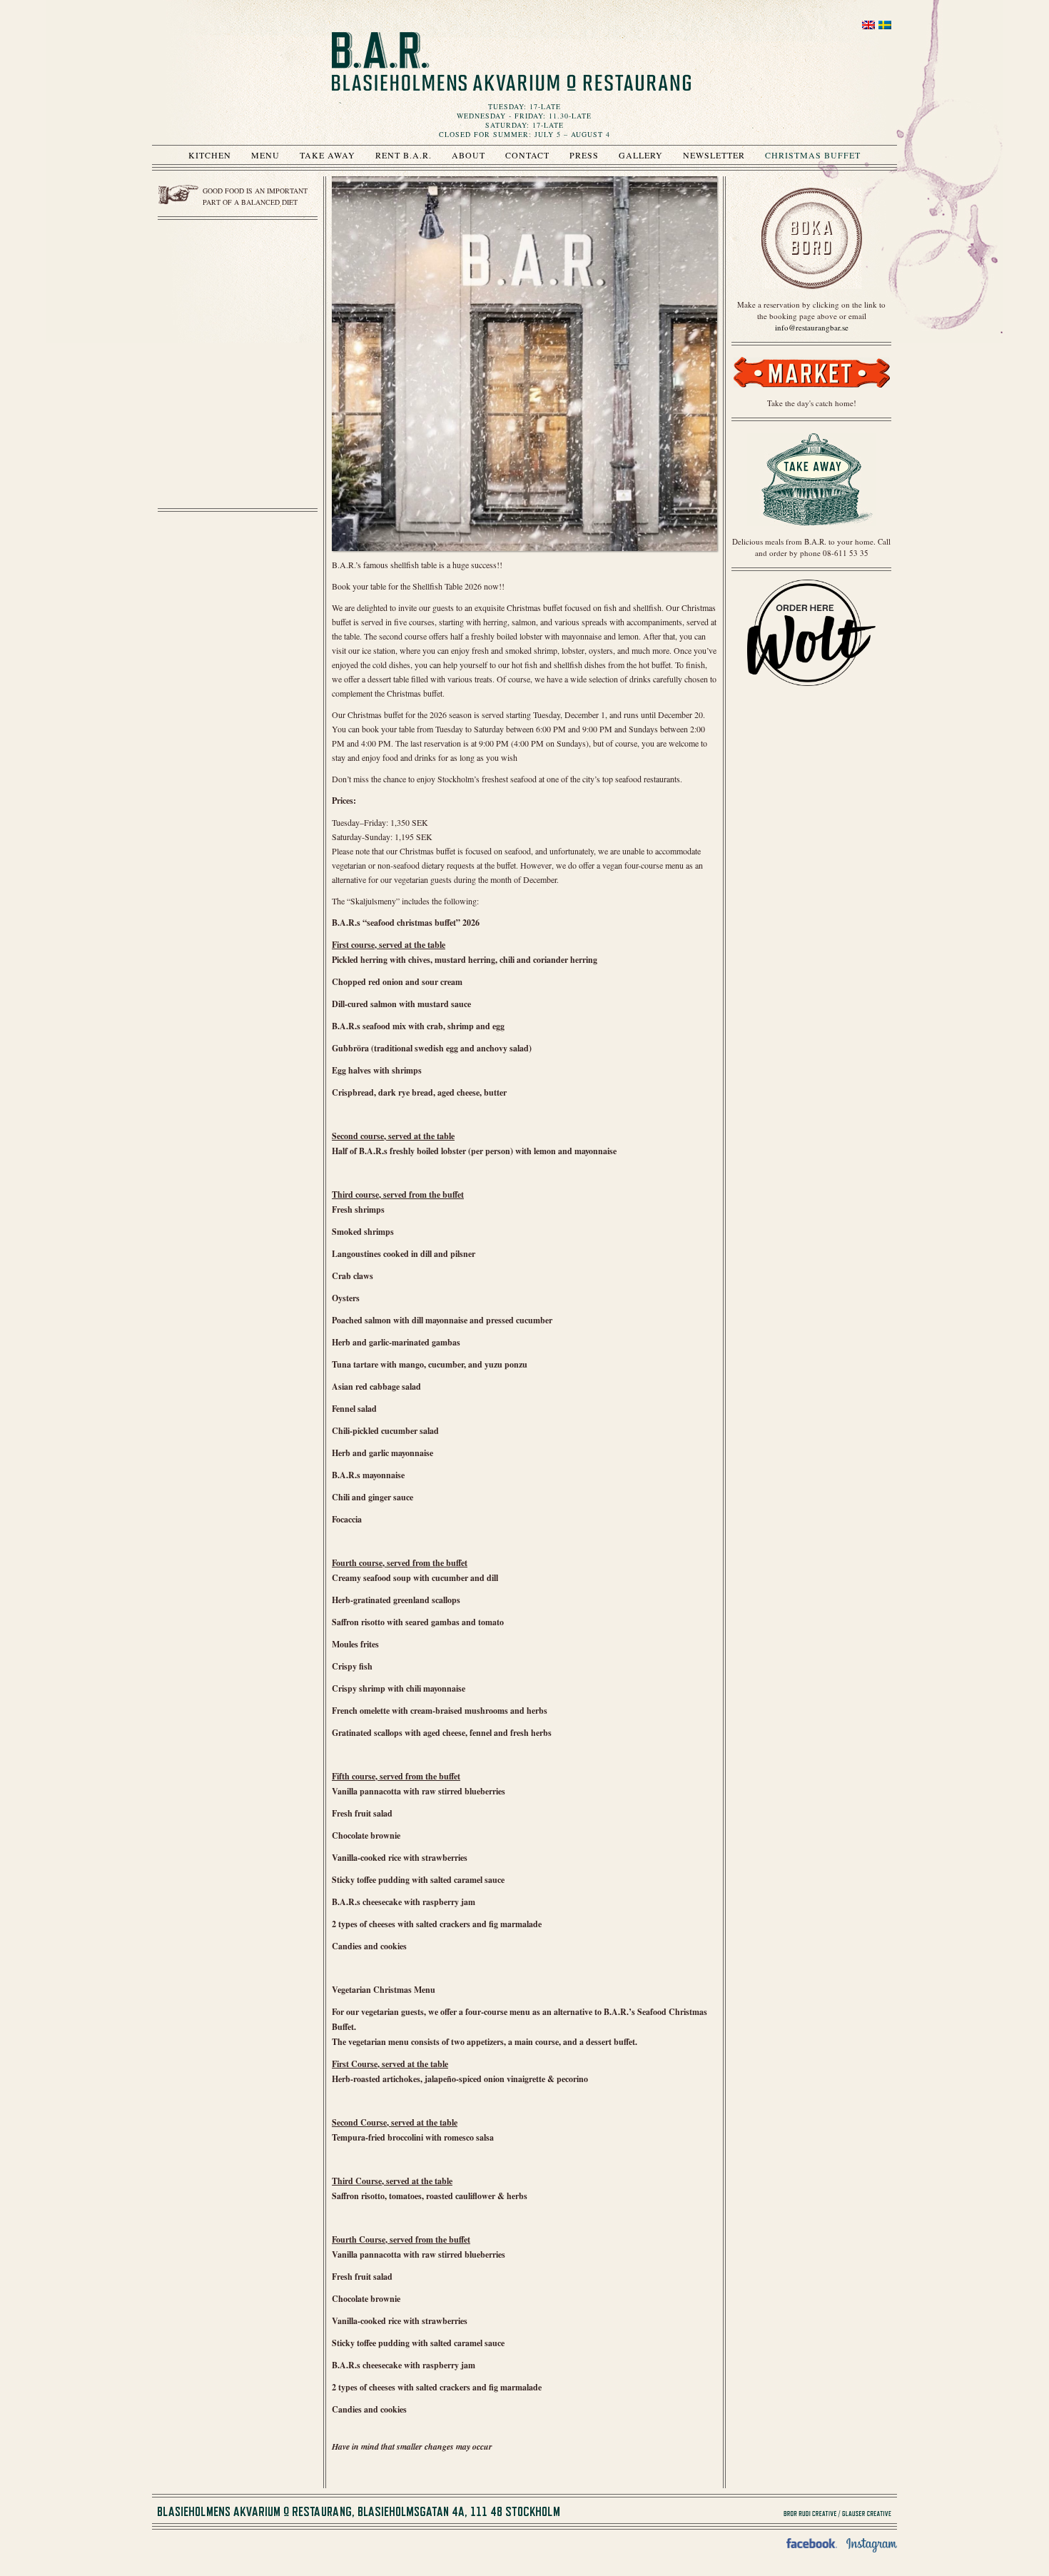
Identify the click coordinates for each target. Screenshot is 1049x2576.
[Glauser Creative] (867, 2514)
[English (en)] (868, 29)
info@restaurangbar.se (812, 327)
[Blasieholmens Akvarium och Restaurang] (511, 61)
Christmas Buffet (813, 155)
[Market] (811, 392)
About (468, 155)
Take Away (328, 155)
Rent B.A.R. (404, 155)
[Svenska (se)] (885, 29)
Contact (527, 155)
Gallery (641, 155)
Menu (265, 155)
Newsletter (714, 155)
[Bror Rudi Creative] (810, 2514)
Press (584, 155)
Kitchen (210, 155)
